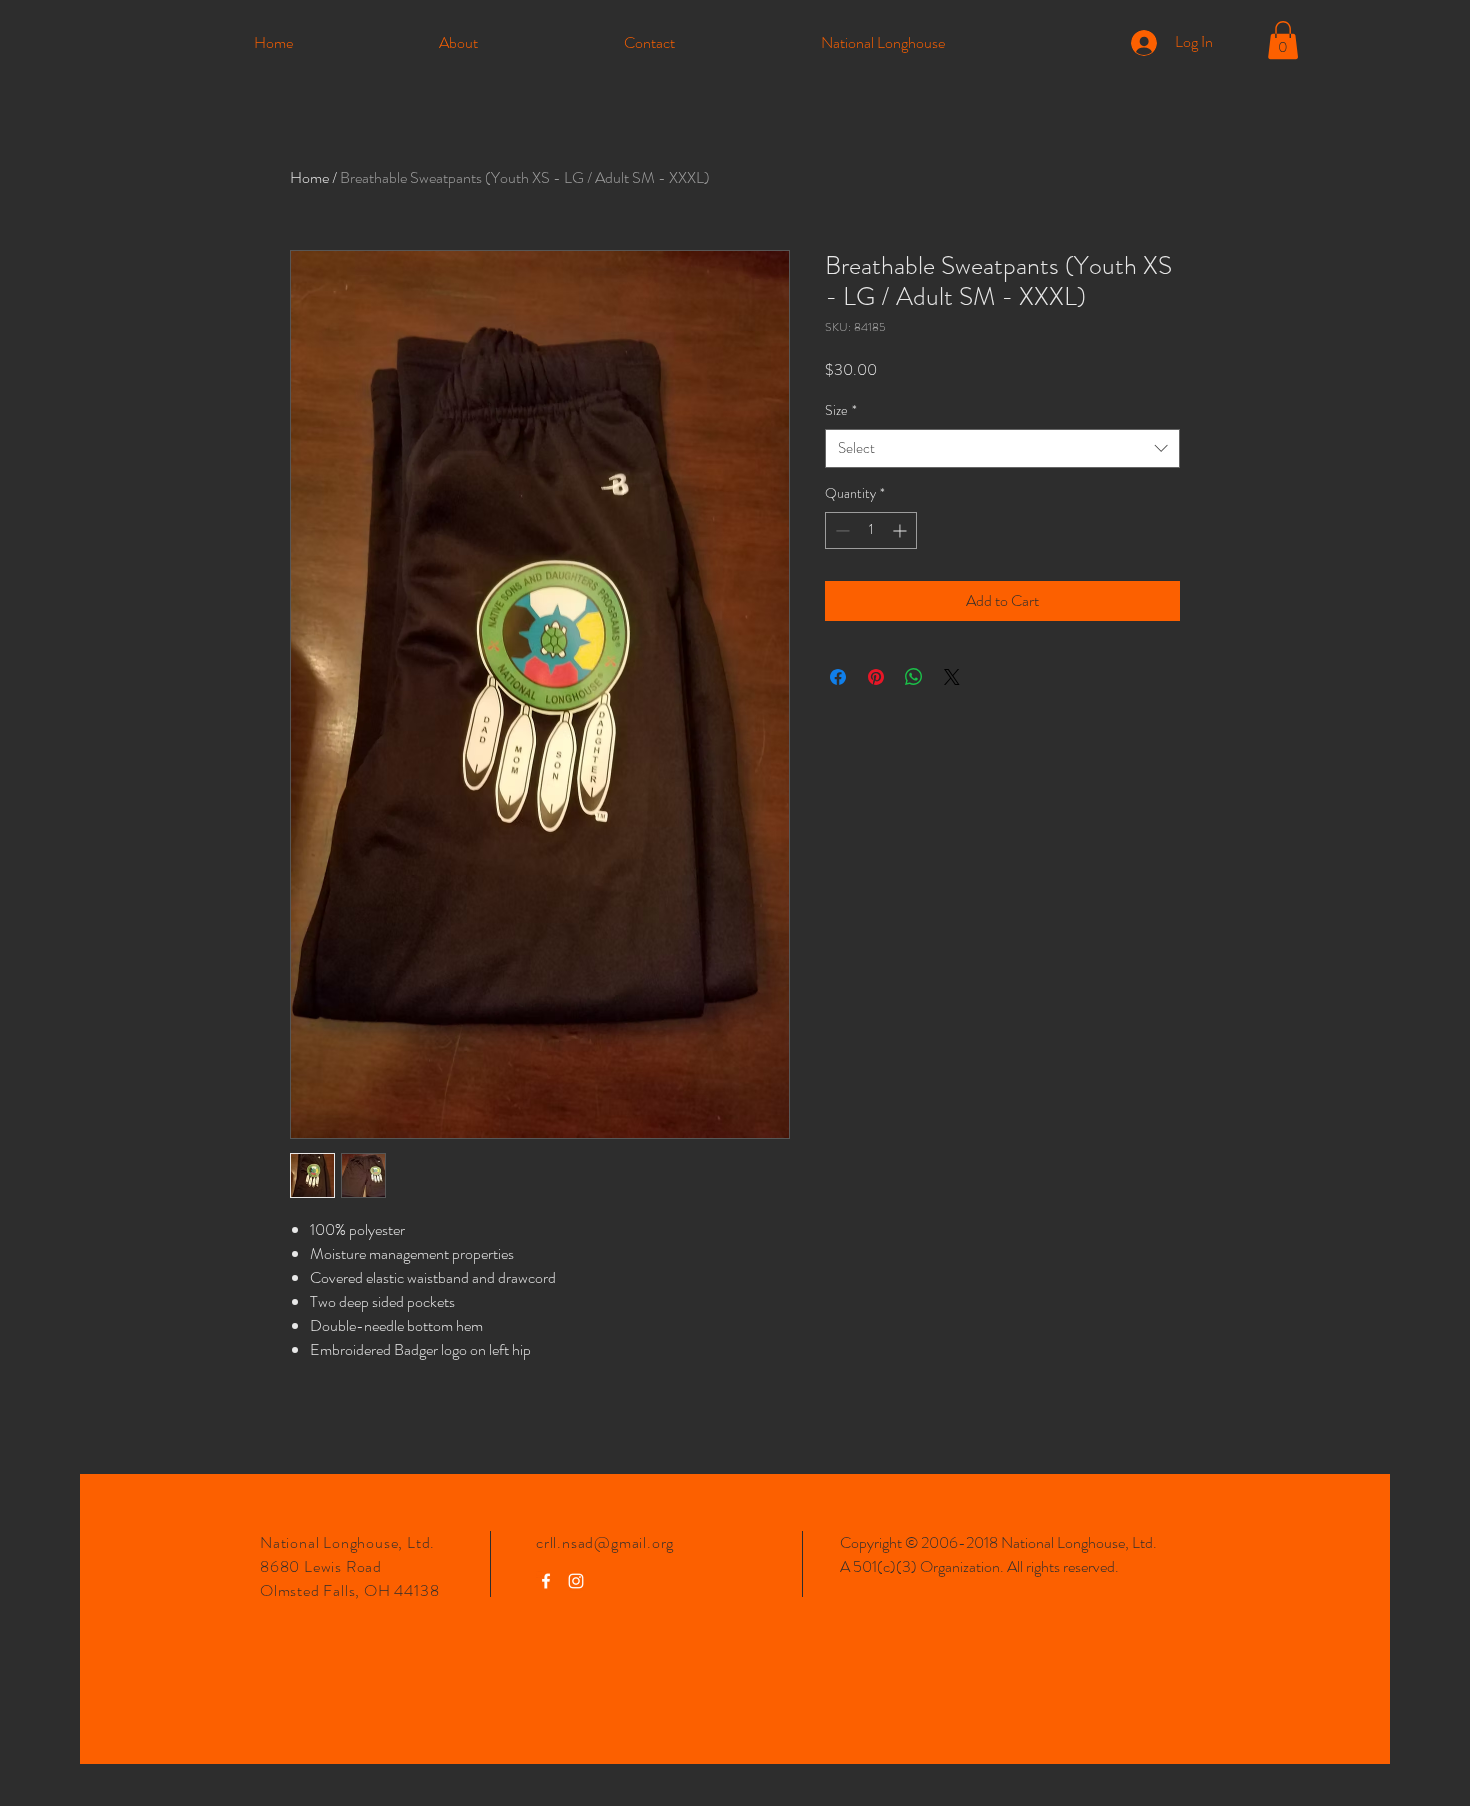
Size (841, 410)
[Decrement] (840, 530)
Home (309, 177)
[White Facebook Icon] (546, 1581)
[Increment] (901, 530)
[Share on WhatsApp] (914, 677)
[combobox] (1002, 448)
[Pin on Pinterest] (876, 677)
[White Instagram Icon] (576, 1581)
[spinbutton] (871, 530)
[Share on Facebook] (838, 677)
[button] (1283, 40)
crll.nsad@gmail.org (605, 1542)
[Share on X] (952, 677)
